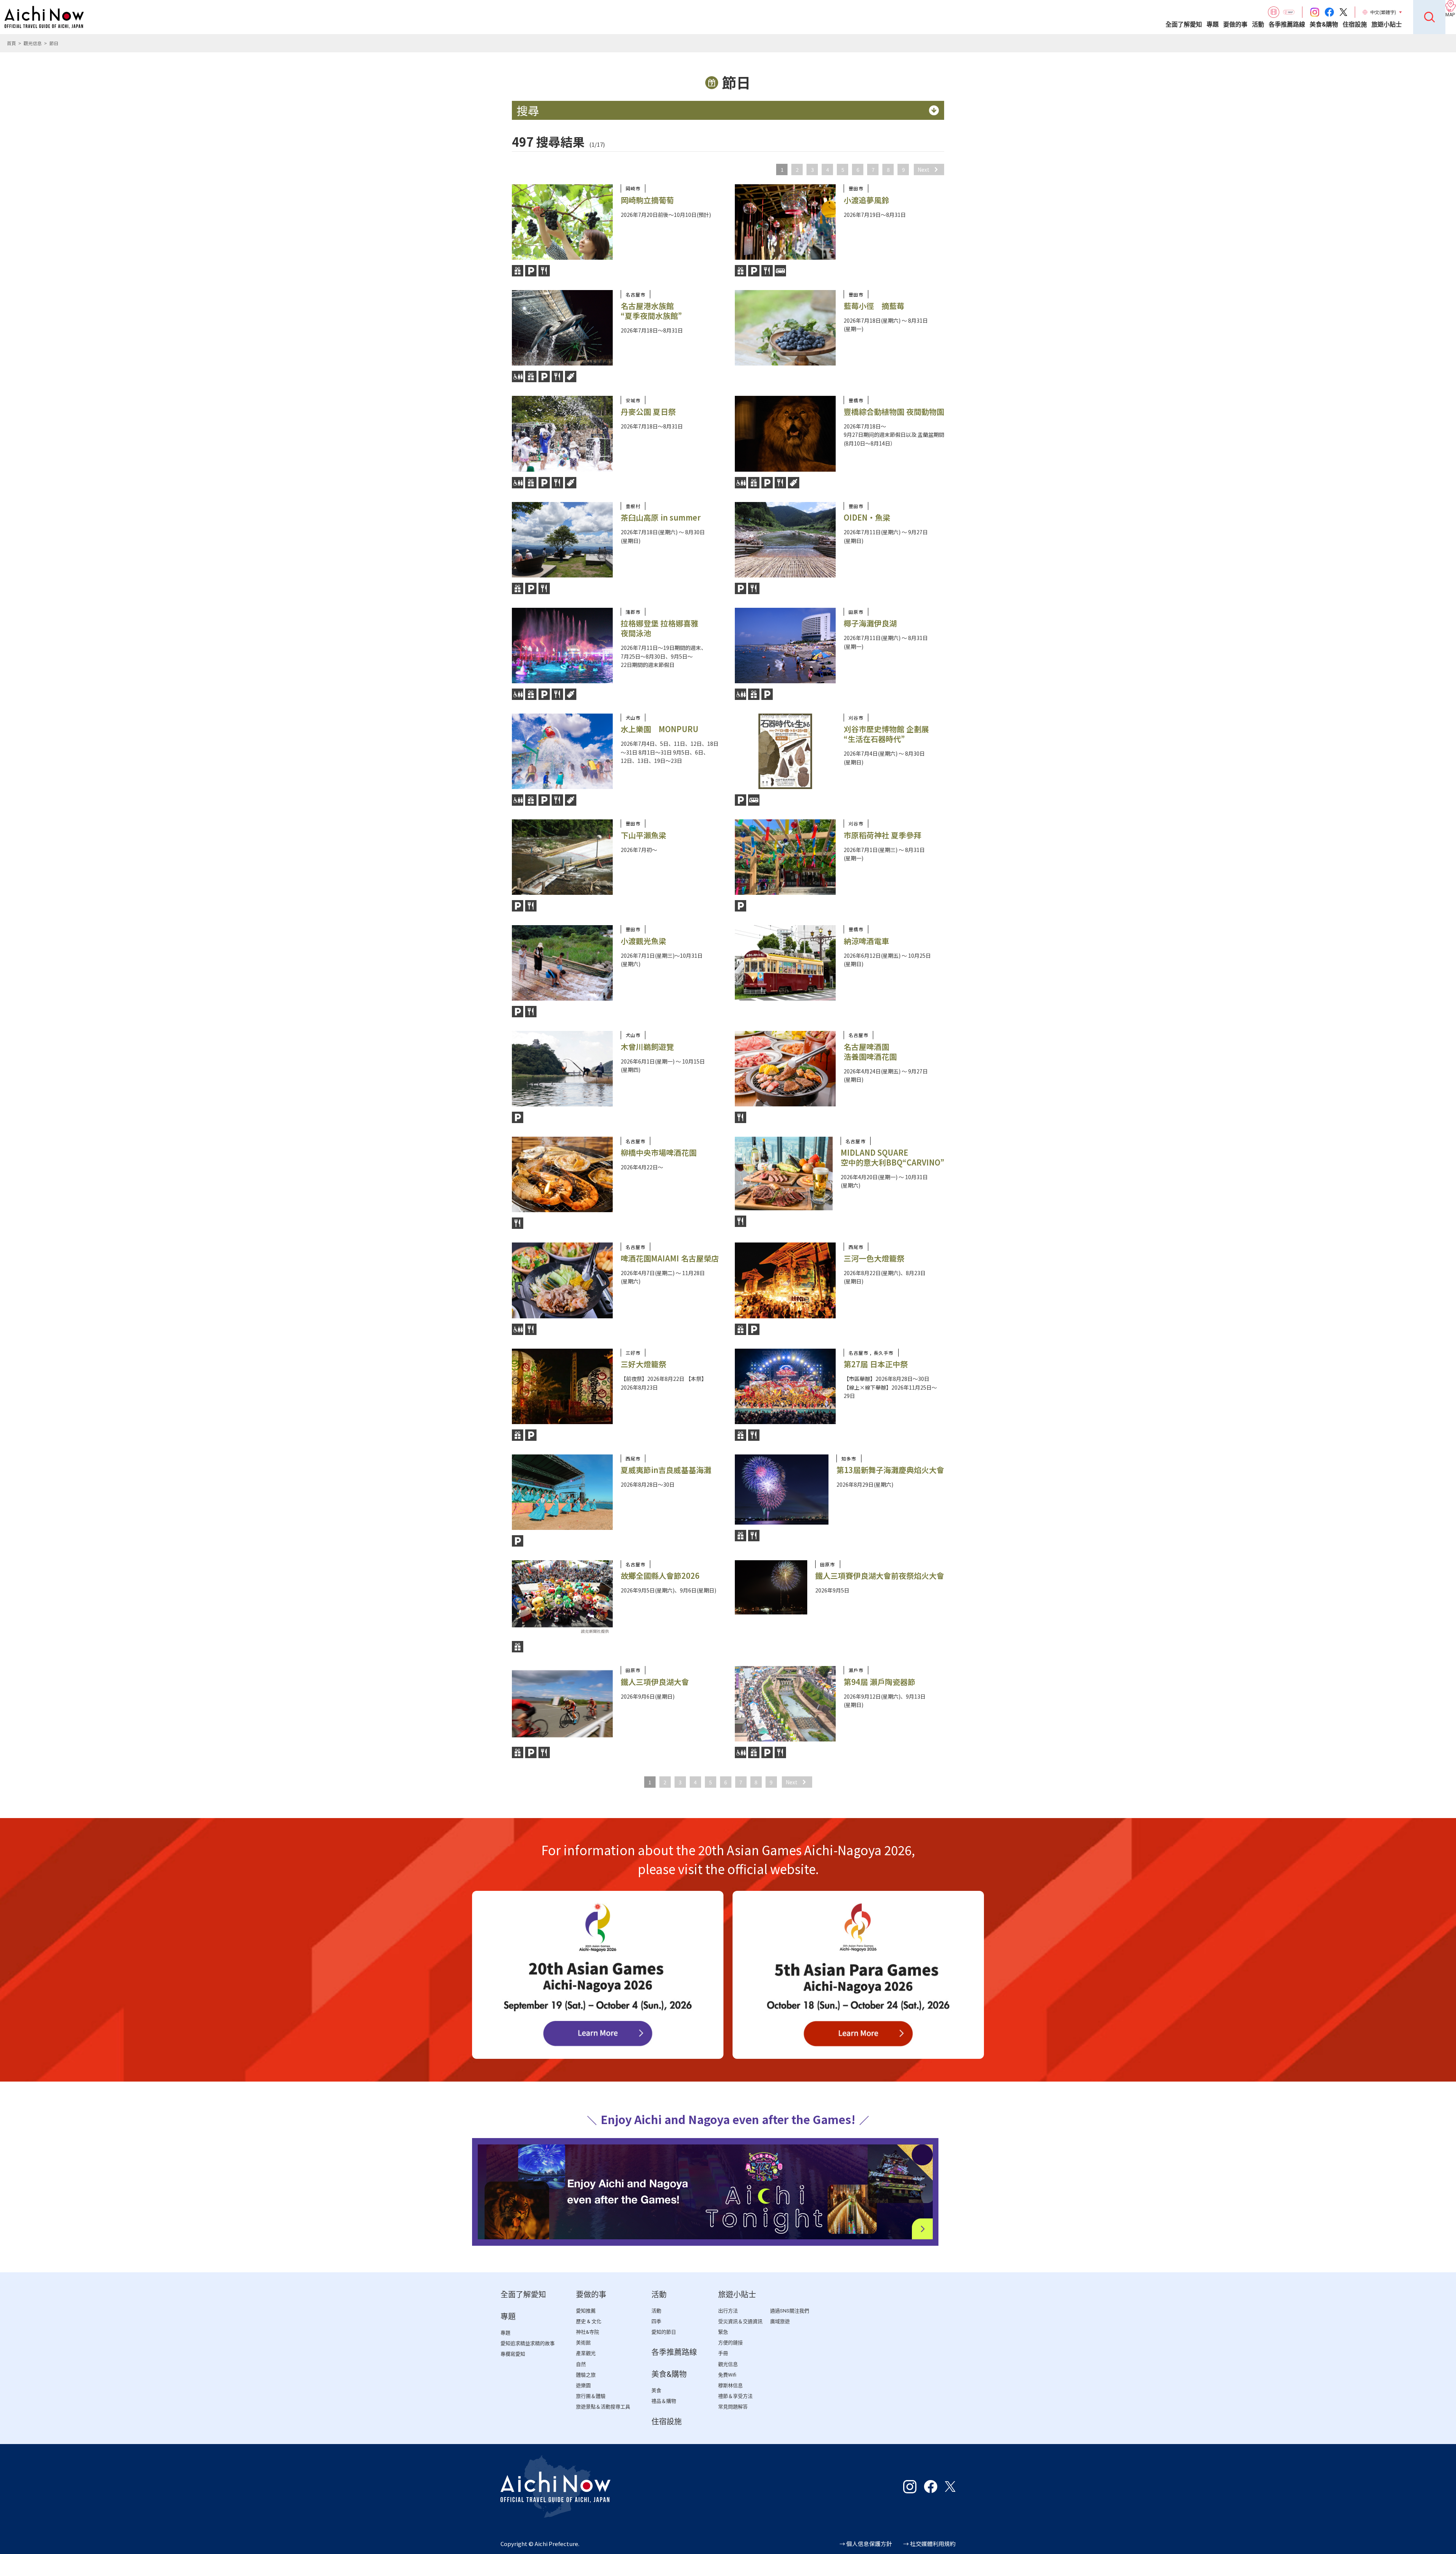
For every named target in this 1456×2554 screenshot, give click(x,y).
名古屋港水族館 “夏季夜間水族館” (651, 311)
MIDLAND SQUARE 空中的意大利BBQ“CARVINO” (892, 1157)
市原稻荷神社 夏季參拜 (883, 835)
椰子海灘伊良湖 (870, 623)
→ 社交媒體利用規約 (929, 2544)
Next (923, 169)
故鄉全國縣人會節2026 (660, 1576)
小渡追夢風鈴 (866, 200)
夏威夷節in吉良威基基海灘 (666, 1470)
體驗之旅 (586, 2375)
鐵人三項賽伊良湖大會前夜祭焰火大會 (880, 1576)
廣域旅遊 (780, 2321)
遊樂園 (583, 2385)
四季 (656, 2321)
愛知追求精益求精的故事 (528, 2343)
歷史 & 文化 (589, 2321)
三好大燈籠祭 (643, 1364)
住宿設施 (1355, 24)
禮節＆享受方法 (735, 2396)
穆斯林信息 (730, 2385)
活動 (1258, 24)
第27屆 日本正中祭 (876, 1364)
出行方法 (728, 2311)
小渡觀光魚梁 (643, 941)
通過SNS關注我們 (790, 2311)
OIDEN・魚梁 (867, 517)
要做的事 (1235, 24)
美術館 (583, 2343)
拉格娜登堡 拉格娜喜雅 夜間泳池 (660, 628)
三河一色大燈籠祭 (874, 1258)
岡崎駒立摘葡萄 (647, 200)
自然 (581, 2364)
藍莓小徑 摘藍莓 (874, 306)
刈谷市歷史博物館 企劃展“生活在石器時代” (886, 734)
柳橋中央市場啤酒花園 (659, 1152)
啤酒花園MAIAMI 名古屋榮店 (670, 1258)
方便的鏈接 (730, 2343)
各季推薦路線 (1287, 24)
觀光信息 (33, 43)
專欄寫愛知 (513, 2354)
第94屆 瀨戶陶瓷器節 (879, 1682)
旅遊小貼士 (1387, 24)
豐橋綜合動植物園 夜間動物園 (894, 412)
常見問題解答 (733, 2407)
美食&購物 (1324, 24)
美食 (656, 2390)
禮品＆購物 (664, 2401)
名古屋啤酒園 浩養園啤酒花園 (870, 1052)
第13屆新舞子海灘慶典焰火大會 (890, 1470)
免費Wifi (727, 2375)
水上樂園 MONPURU (660, 729)
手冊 (723, 2353)
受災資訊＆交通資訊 (740, 2321)
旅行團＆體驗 (591, 2396)
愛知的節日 (664, 2332)
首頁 (11, 43)
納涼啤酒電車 (866, 941)
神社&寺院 (588, 2332)
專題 (1213, 24)
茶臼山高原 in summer (661, 517)
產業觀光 (586, 2353)
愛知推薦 (586, 2311)
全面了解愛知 (1184, 24)
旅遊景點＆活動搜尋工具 (603, 2407)
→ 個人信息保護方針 (866, 2544)
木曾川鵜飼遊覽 (647, 1047)
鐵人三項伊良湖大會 (655, 1682)
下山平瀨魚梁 (643, 835)
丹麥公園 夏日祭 (648, 412)
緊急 (723, 2332)
